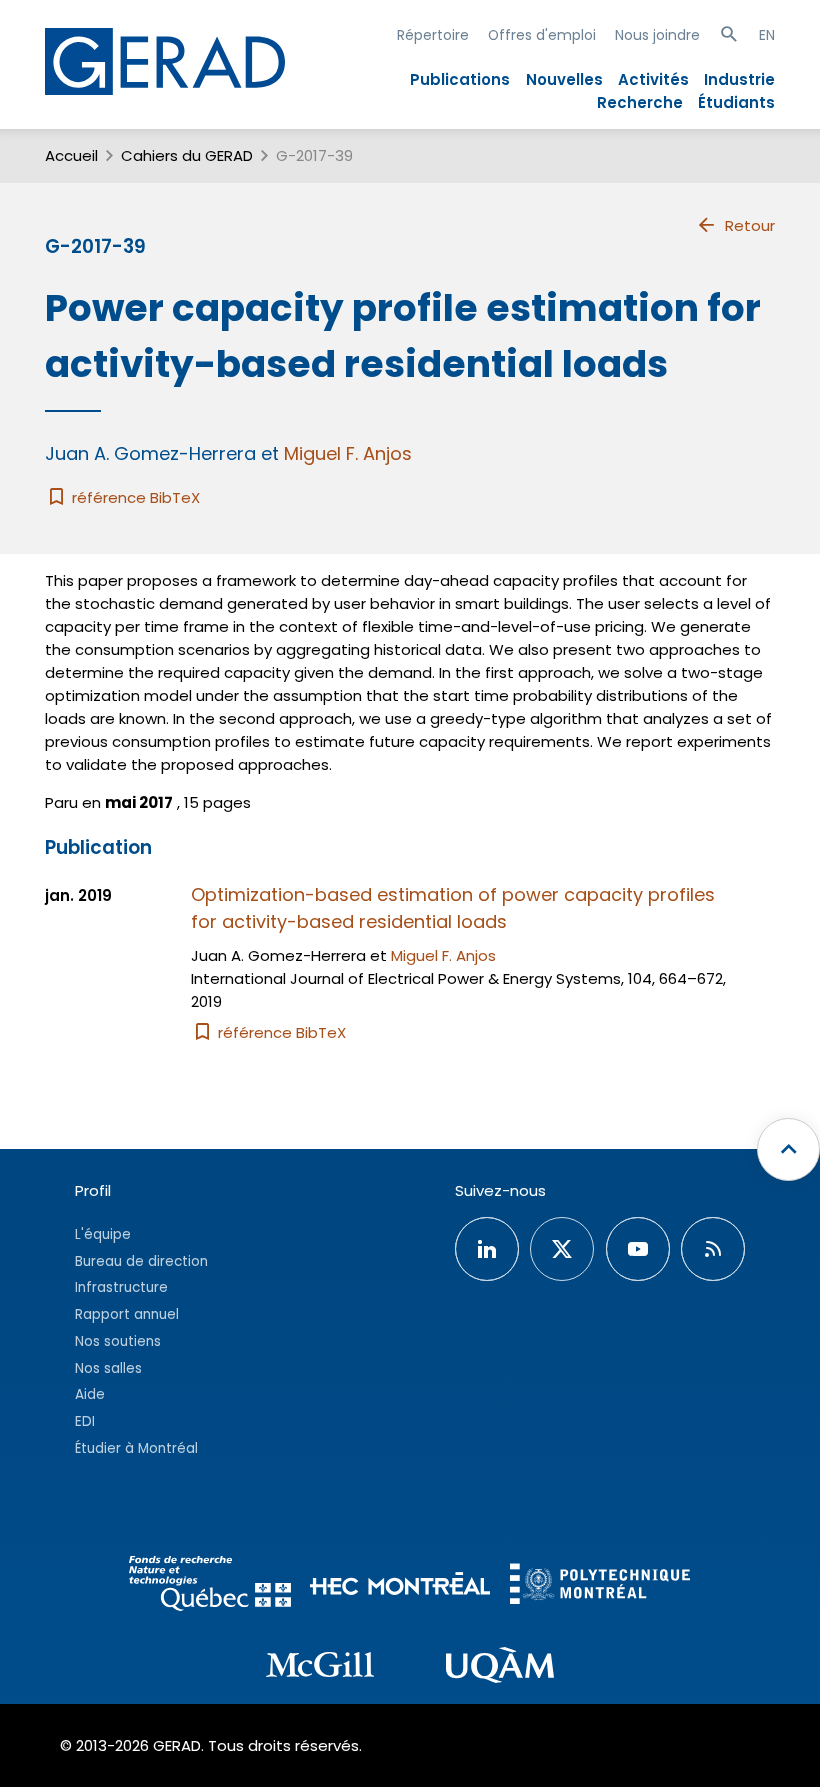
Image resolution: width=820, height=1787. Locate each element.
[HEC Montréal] (400, 1586)
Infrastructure (121, 1287)
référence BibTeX (134, 497)
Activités (653, 79)
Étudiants (736, 102)
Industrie (739, 79)
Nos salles (108, 1368)
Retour (750, 225)
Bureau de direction (141, 1261)
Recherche (640, 102)
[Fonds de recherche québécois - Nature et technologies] (210, 1586)
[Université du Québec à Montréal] (500, 1668)
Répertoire (433, 35)
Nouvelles (564, 79)
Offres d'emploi (542, 35)
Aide (90, 1394)
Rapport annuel (127, 1314)
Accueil (71, 155)
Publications (460, 79)
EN (767, 35)
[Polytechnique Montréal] (600, 1586)
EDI (85, 1421)
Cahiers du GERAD (187, 155)
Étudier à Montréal (136, 1448)
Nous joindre (657, 35)
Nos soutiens (118, 1341)
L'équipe (103, 1234)
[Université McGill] (320, 1668)
